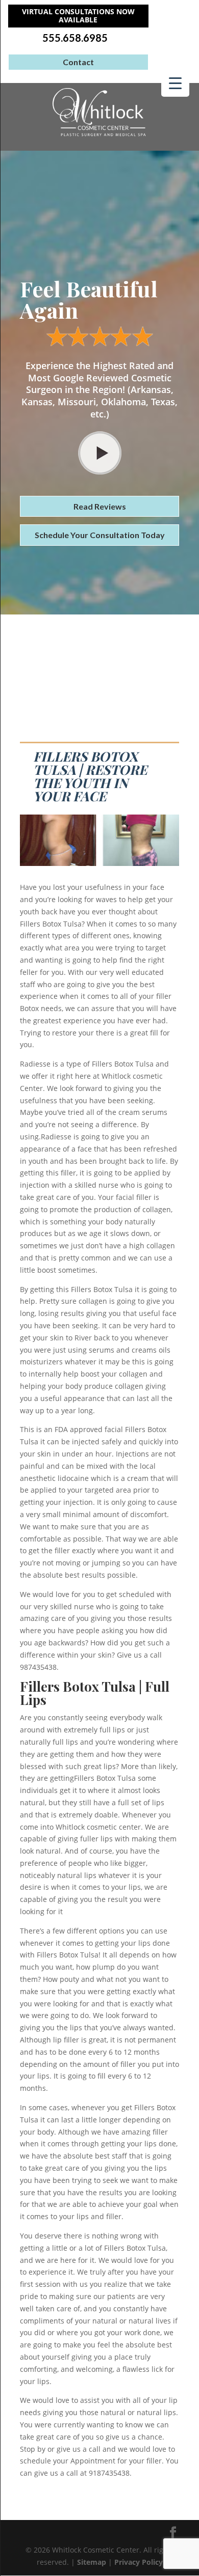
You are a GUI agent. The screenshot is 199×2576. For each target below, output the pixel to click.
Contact (78, 62)
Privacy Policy (139, 2562)
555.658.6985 (75, 38)
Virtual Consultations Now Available (78, 16)
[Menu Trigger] (175, 83)
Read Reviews (100, 506)
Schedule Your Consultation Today (100, 535)
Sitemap (92, 2562)
